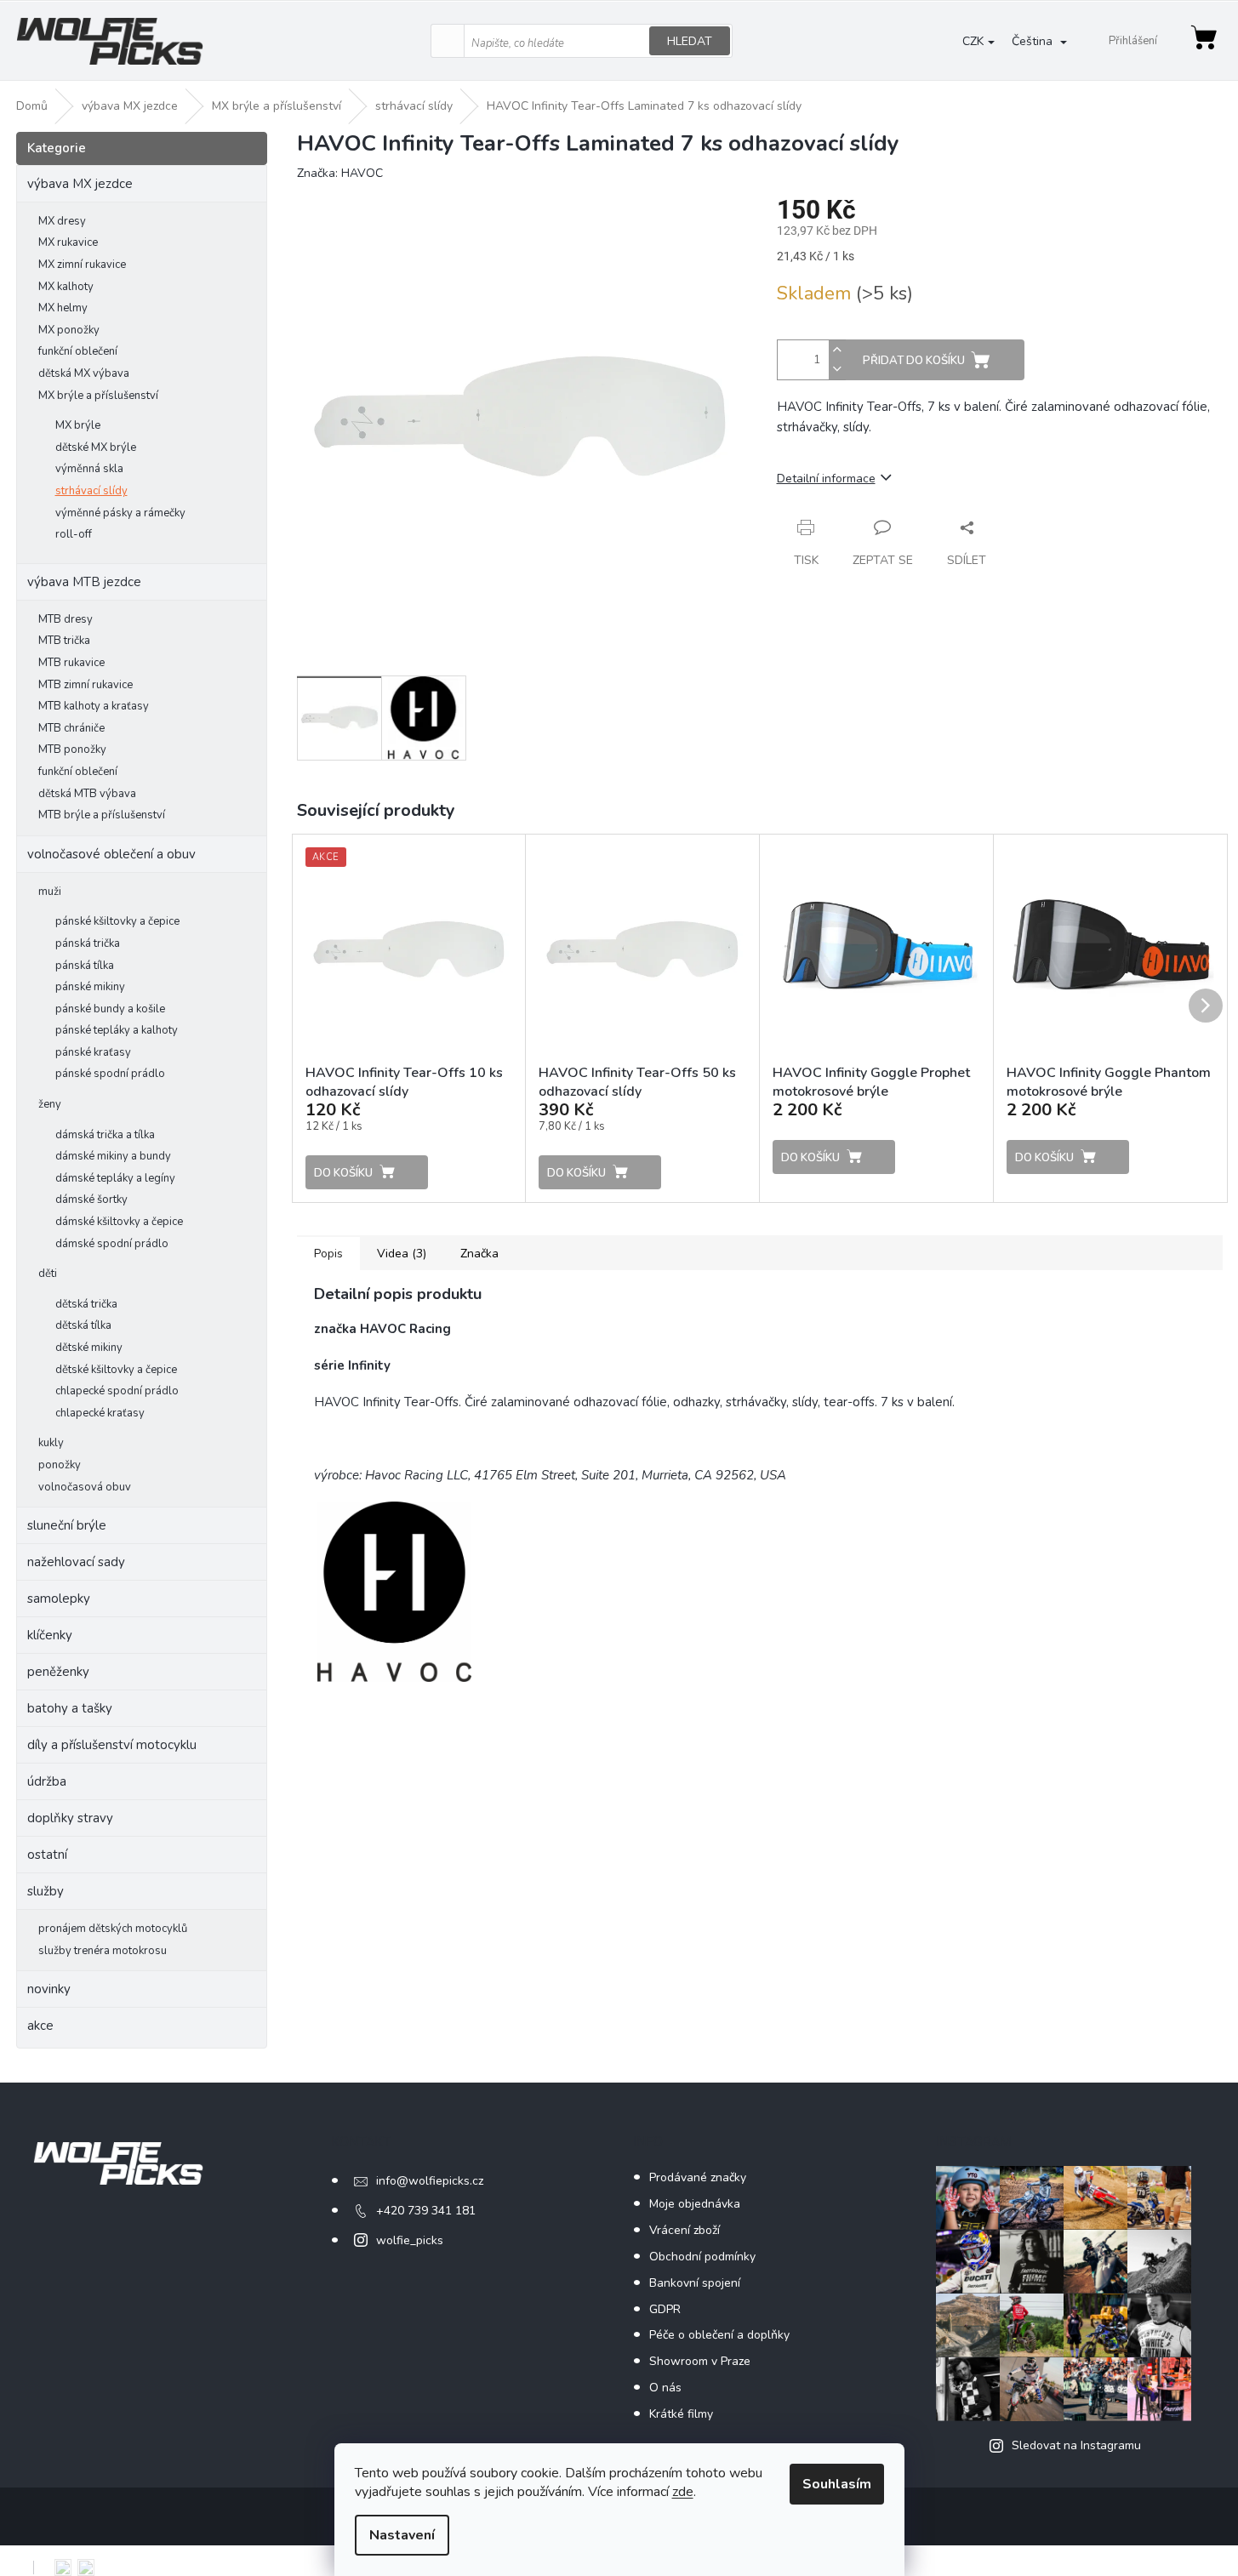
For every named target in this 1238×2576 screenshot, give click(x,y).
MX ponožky (69, 330)
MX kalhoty (66, 287)
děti (48, 1274)
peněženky (58, 1672)
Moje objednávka (695, 2204)
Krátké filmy (681, 2414)
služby (46, 1891)
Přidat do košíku (914, 361)
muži (50, 892)
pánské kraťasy (93, 1052)
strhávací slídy (91, 491)
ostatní (47, 1855)
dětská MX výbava (84, 373)
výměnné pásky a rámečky (120, 513)
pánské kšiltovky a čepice (117, 921)
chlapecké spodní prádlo (117, 1391)
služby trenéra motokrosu (103, 1951)
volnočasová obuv (85, 1487)
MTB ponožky (72, 749)
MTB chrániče (71, 728)
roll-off (74, 534)
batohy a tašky (70, 1708)
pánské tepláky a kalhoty (117, 1030)
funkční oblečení (78, 351)
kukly (51, 1443)
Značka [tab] (479, 1254)
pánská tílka (85, 966)
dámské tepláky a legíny (115, 1178)
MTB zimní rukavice (86, 685)
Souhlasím (837, 2484)
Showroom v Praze (700, 2361)
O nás (665, 2388)
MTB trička (64, 641)
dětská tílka (83, 1325)
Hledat (690, 41)
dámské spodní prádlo (112, 1244)
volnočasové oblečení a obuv (111, 854)
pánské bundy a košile (110, 1009)
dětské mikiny (89, 1348)
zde (683, 2492)
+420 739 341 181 (426, 2211)
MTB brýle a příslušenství (102, 815)
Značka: (340, 173)
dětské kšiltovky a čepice (116, 1370)
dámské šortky (91, 1200)
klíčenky (50, 1635)
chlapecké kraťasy (100, 1413)
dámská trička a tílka (105, 1135)
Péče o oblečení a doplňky (719, 2335)
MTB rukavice (71, 663)
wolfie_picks (410, 2240)
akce (40, 2026)
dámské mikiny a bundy (113, 1156)
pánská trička (88, 943)
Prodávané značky (698, 2177)
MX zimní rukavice (82, 265)
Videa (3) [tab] (402, 1254)
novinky (49, 1989)
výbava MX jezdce (80, 184)
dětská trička (86, 1304)
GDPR (665, 2309)
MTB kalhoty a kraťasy (94, 706)
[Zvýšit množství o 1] (837, 350)
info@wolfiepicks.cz (430, 2181)
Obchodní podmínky (702, 2257)
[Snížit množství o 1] (837, 370)
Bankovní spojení (695, 2283)
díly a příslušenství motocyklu (112, 1745)
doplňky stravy (70, 1818)
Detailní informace (826, 479)
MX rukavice (68, 242)
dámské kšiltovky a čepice (119, 1222)
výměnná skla (89, 469)
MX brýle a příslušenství (98, 396)
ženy (50, 1104)
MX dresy (62, 221)
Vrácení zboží (685, 2230)
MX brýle (78, 425)
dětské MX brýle (96, 447)
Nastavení (402, 2535)
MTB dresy (66, 619)
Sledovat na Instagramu (1076, 2445)
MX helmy (63, 308)
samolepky (59, 1599)
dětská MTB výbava (87, 794)
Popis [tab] (328, 1254)
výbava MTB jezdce (84, 582)
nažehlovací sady (76, 1562)
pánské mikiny (90, 987)
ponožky (60, 1465)
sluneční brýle (67, 1525)
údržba (47, 1781)
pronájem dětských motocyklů (113, 1929)
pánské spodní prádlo (110, 1074)
